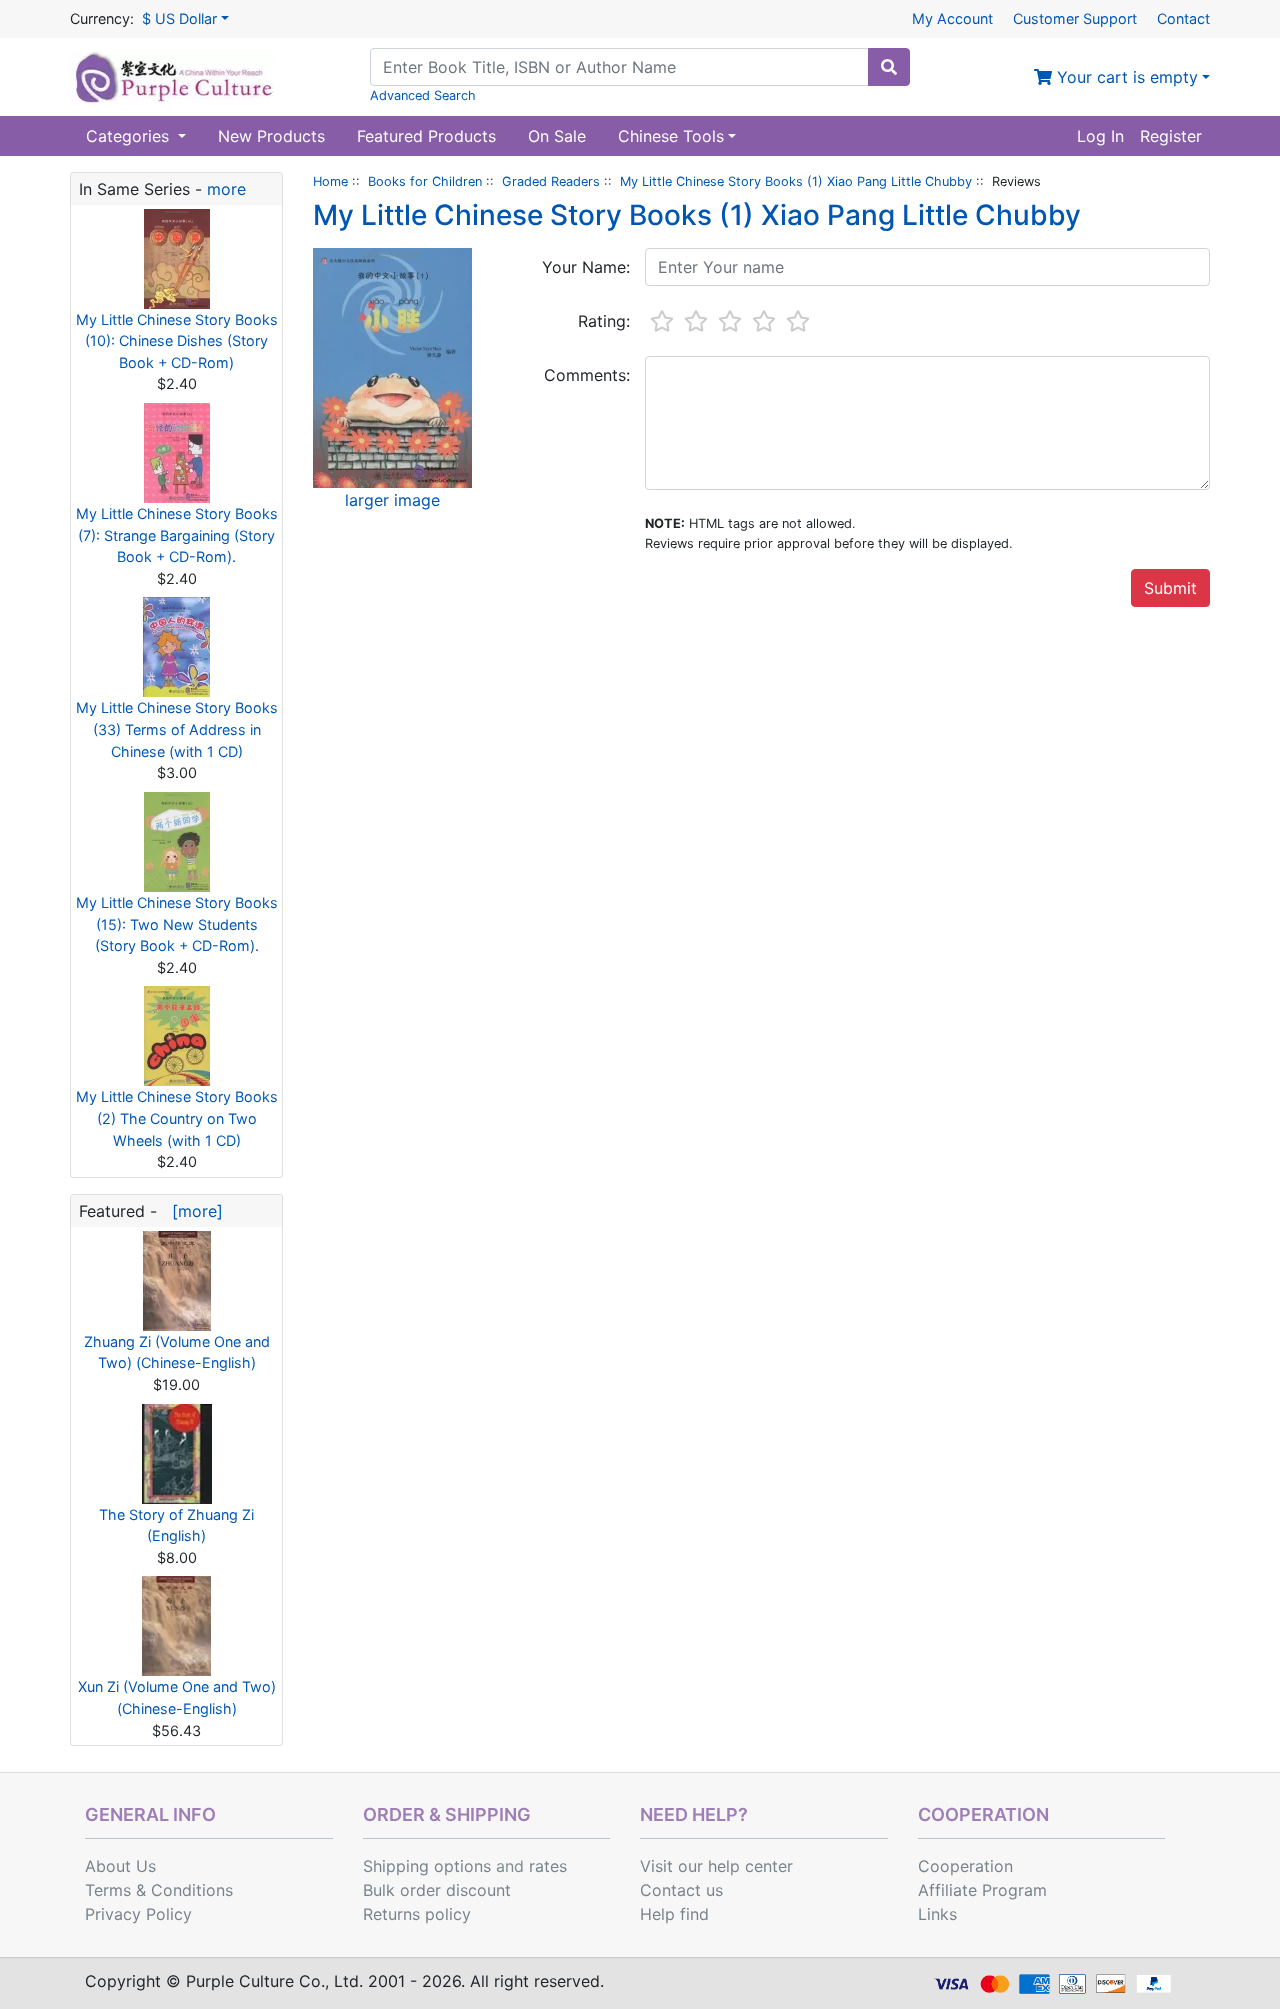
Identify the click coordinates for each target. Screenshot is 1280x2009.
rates (548, 1866)
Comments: (587, 375)
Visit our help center (716, 1866)
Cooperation (965, 1866)
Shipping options (427, 1866)
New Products (271, 136)
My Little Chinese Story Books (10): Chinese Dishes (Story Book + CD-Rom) (177, 341)
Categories (130, 136)
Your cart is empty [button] (1125, 77)
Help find (674, 1914)
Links (937, 1914)
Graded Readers (551, 181)
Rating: (604, 321)
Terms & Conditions (159, 1890)
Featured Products (426, 136)
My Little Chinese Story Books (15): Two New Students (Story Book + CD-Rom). (177, 924)
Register (1171, 136)
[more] (192, 1211)
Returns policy (417, 1914)
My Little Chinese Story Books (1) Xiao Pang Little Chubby (796, 181)
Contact (1183, 18)
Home (330, 181)
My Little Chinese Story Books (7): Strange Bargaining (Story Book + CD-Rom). (177, 535)
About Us (120, 1866)
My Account (952, 18)
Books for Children (425, 181)
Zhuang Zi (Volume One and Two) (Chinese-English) (177, 1352)
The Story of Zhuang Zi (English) (176, 1525)
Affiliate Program (982, 1890)
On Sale (557, 136)
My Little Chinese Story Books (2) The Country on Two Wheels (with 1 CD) (177, 1118)
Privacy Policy (138, 1914)
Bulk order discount (437, 1890)
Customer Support (1075, 18)
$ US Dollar (179, 18)
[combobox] (619, 67)
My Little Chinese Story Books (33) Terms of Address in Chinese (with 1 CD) (177, 729)
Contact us (681, 1890)
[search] (889, 67)
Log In (1100, 136)
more (226, 189)
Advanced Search (423, 95)
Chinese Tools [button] (671, 136)
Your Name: (586, 267)
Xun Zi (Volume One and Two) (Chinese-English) (177, 1697)
